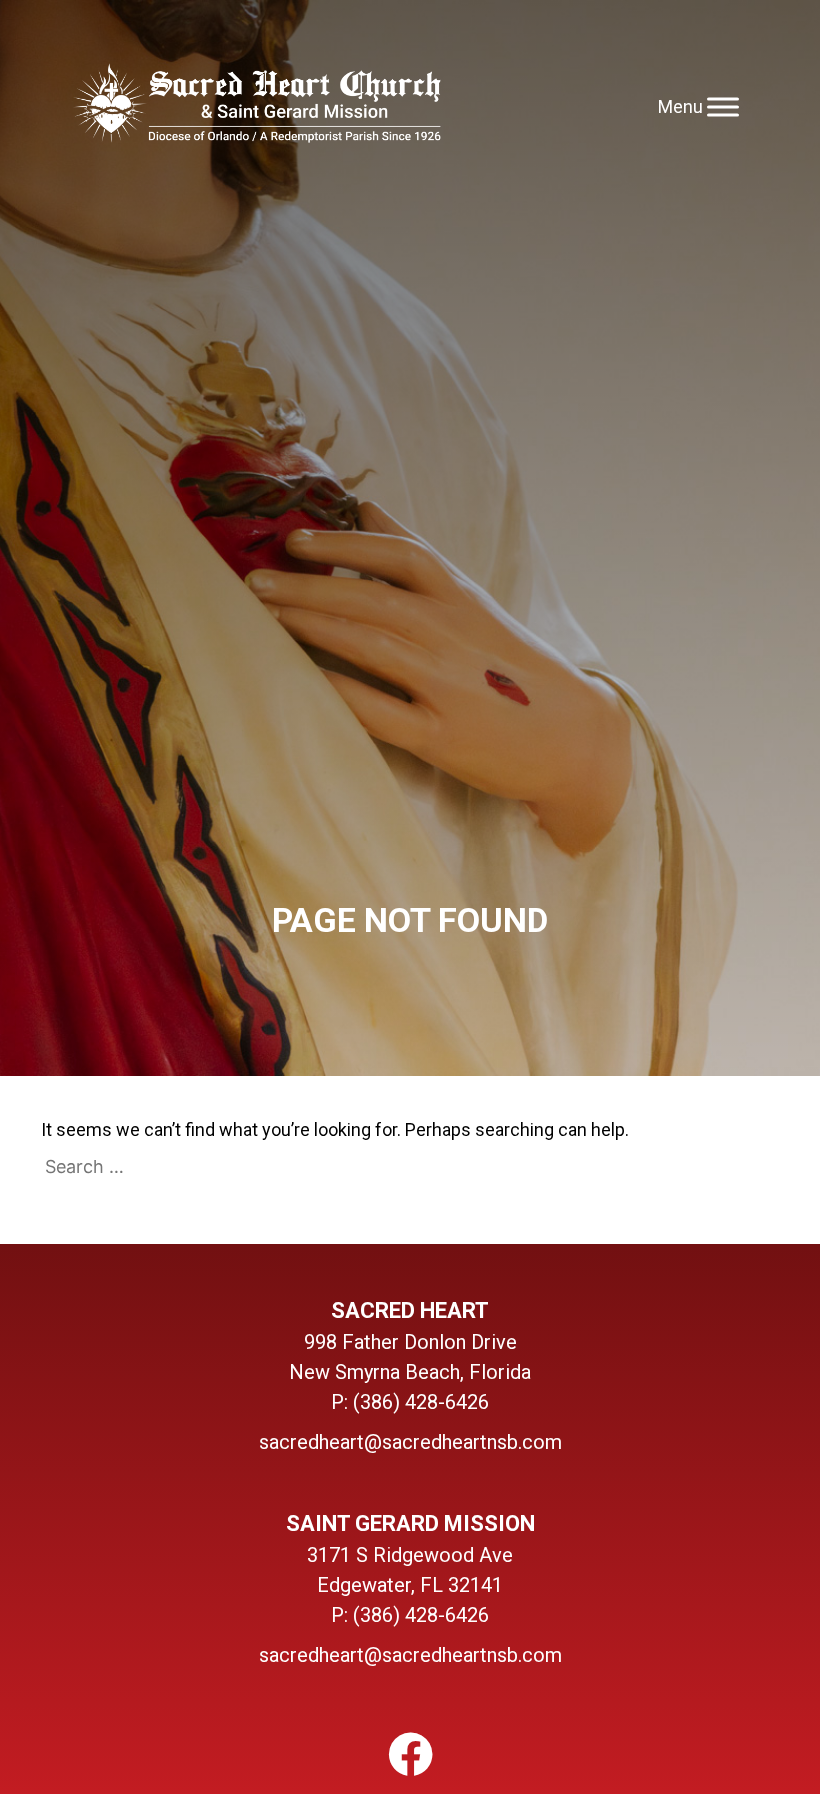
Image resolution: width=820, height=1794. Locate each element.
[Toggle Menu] (723, 106)
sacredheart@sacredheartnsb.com (410, 1442)
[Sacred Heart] (256, 106)
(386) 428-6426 (421, 1402)
